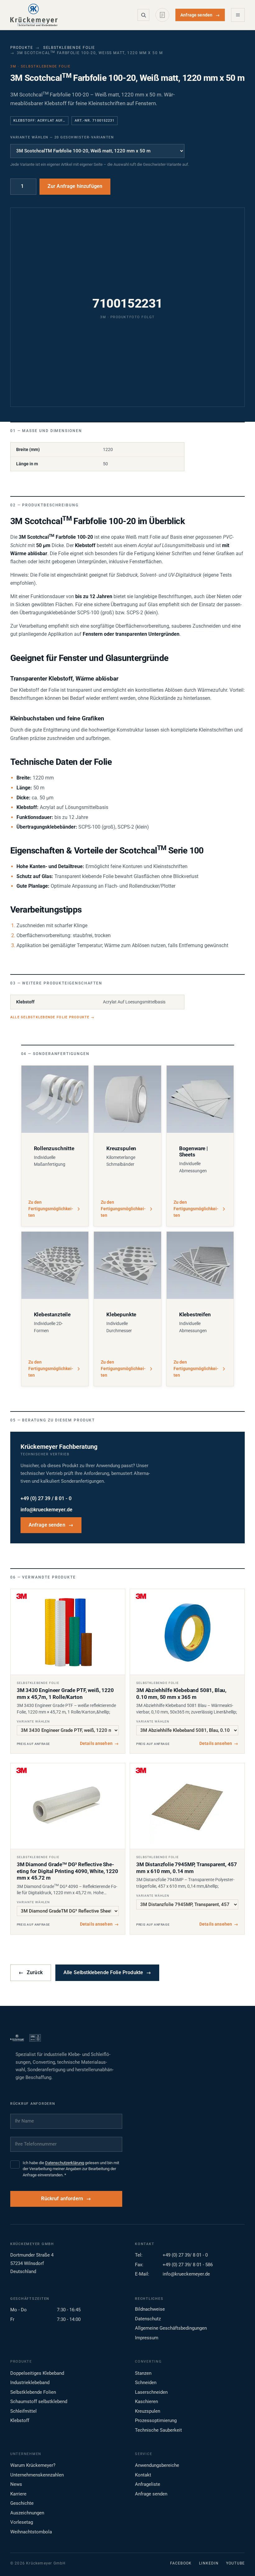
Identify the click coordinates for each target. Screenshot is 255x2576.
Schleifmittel (23, 2411)
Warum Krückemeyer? (33, 2465)
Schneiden (146, 2383)
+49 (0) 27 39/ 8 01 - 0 (185, 2255)
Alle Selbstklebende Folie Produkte (52, 1017)
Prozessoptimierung (156, 2420)
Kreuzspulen (148, 2411)
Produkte (22, 48)
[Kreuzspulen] (127, 1099)
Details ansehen (99, 1743)
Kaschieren (146, 2402)
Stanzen (143, 2373)
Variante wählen (33, 1721)
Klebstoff (20, 2420)
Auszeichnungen (27, 2513)
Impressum (147, 2338)
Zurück (31, 1973)
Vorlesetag (22, 2522)
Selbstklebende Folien (33, 2392)
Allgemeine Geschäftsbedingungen (171, 2328)
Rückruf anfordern (62, 2199)
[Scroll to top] (240, 2561)
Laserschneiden (151, 2392)
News (16, 2484)
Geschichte (22, 2503)
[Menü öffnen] (238, 15)
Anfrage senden (200, 15)
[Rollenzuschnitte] (55, 1099)
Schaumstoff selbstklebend (39, 2402)
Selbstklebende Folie (69, 48)
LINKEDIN (209, 2563)
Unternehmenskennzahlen (37, 2475)
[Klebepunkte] (127, 1265)
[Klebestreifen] (200, 1265)
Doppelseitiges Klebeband (37, 2373)
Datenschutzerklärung (65, 2163)
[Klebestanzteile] (55, 1265)
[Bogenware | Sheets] (200, 1099)
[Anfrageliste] (162, 15)
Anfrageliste (148, 2484)
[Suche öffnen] (143, 15)
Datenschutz (148, 2319)
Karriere (18, 2494)
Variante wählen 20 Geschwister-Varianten (62, 137)
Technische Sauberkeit (158, 2430)
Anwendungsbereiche (157, 2465)
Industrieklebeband (30, 2383)
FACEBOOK (181, 2563)
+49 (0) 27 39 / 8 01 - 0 (46, 1499)
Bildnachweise (150, 2309)
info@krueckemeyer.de (46, 1510)
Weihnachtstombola (31, 2532)
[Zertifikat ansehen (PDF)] (35, 2038)
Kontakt (143, 2475)
